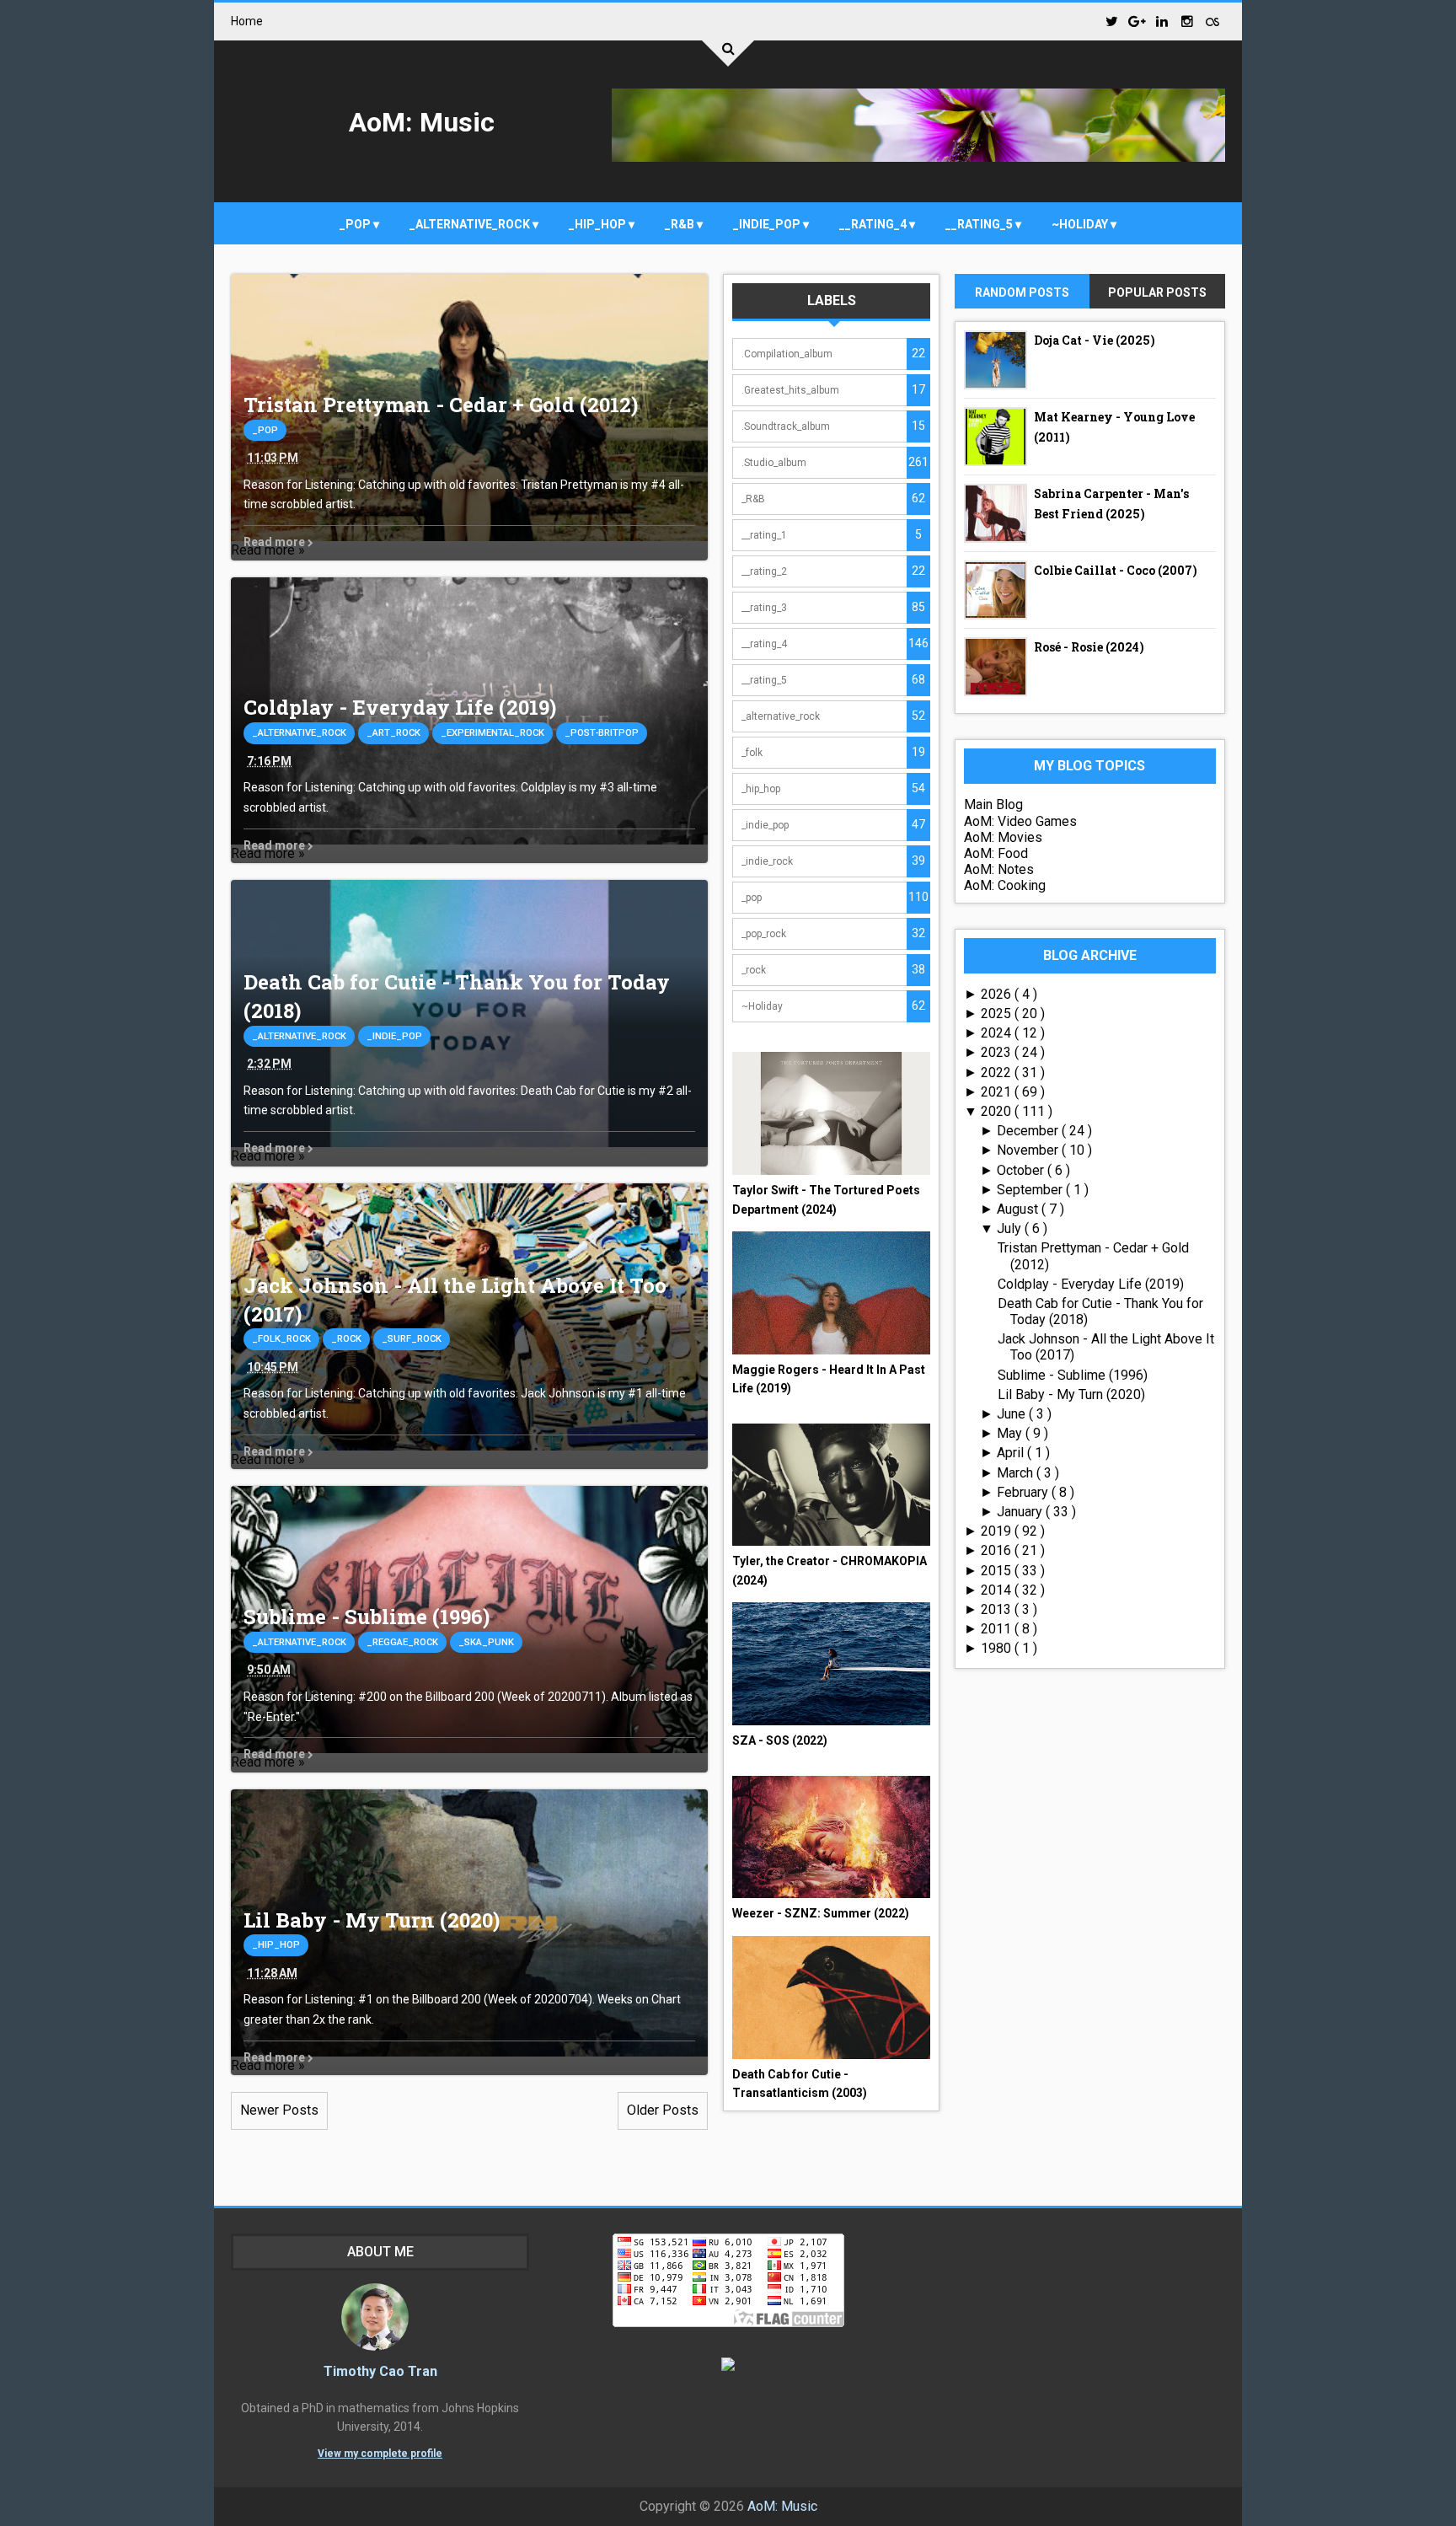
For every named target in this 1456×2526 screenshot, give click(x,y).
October (1022, 1170)
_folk (752, 753)
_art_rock (393, 733)
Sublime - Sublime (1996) (367, 1617)
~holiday (1081, 224)
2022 (998, 1073)
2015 (998, 1571)
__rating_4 (874, 224)
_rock (346, 1339)
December (1029, 1131)
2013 (998, 1609)
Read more (276, 542)
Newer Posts (279, 2110)
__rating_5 (980, 224)
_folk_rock (281, 1339)
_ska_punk (486, 1642)
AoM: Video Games (1020, 821)
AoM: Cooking (1005, 885)
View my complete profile (380, 2454)
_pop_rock (764, 934)
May (1011, 1433)
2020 (998, 1111)
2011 (998, 1629)
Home (247, 21)
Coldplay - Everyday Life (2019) (400, 707)
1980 (998, 1648)
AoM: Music (422, 122)
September (1031, 1190)
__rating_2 (764, 571)
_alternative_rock (471, 224)
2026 (998, 994)
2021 (998, 1092)
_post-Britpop (602, 733)
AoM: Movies (1003, 837)
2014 (998, 1590)
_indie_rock (767, 861)
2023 (998, 1052)
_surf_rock (412, 1339)
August (1019, 1209)
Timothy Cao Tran (380, 2371)
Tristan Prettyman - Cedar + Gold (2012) (441, 405)
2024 (998, 1033)
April (1012, 1453)
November (1029, 1150)
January (1021, 1512)
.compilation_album (787, 354)
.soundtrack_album (786, 426)
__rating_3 (764, 608)
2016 (998, 1550)
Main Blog (993, 804)
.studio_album (774, 463)
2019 (998, 1531)
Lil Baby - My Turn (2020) (372, 1920)
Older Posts (663, 2110)
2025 (998, 1014)
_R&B (681, 224)
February (1024, 1492)
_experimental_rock (492, 733)
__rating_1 (764, 535)
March (1017, 1473)
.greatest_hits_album (790, 390)
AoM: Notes (999, 869)
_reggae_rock (402, 1642)
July (1011, 1228)
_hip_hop (599, 224)
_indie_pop (768, 224)
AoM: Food (996, 853)
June (1013, 1414)
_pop (356, 224)
